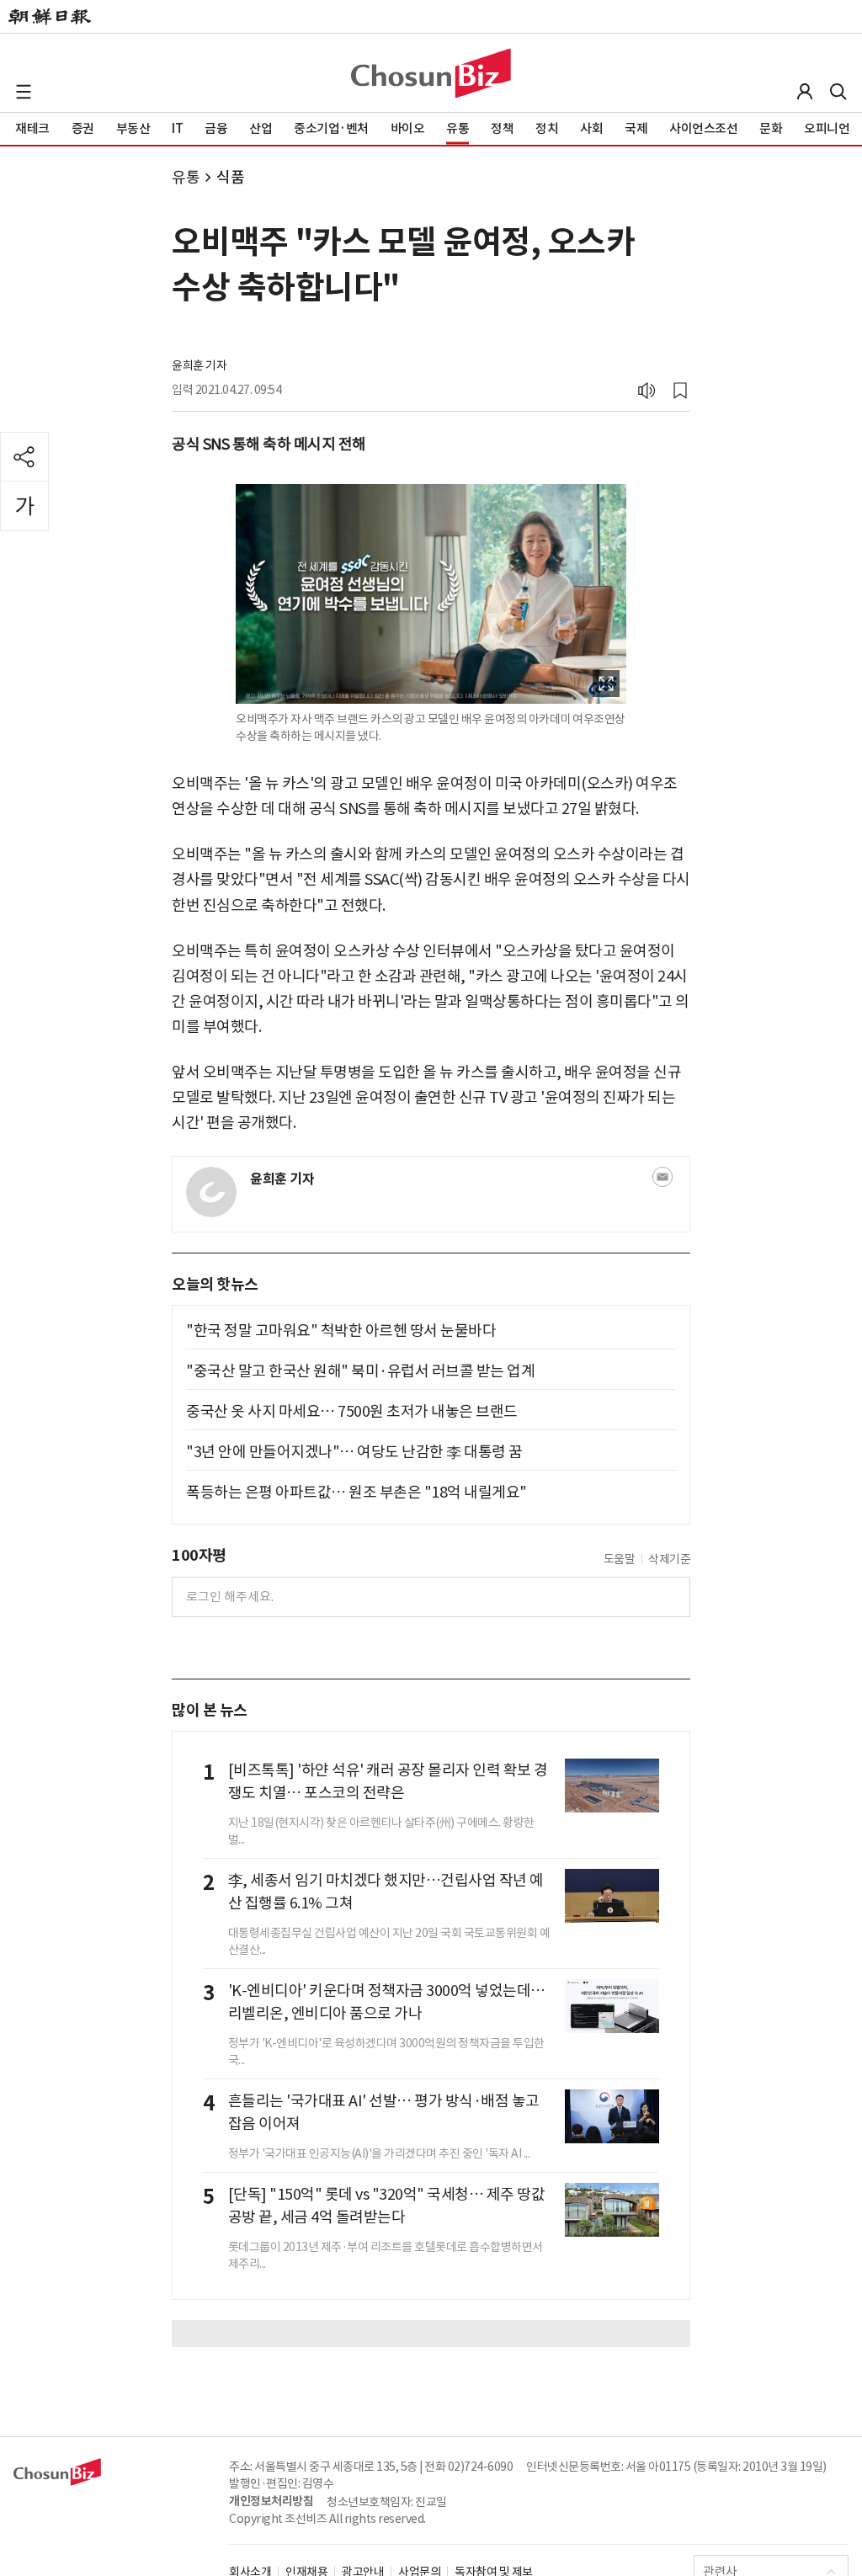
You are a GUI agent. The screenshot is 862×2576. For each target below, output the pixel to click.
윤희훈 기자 (199, 365)
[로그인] (805, 92)
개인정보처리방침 (271, 2501)
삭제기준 (669, 1559)
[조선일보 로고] (50, 17)
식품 (230, 177)
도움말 (620, 1559)
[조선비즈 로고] (431, 73)
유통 (186, 177)
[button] (24, 92)
